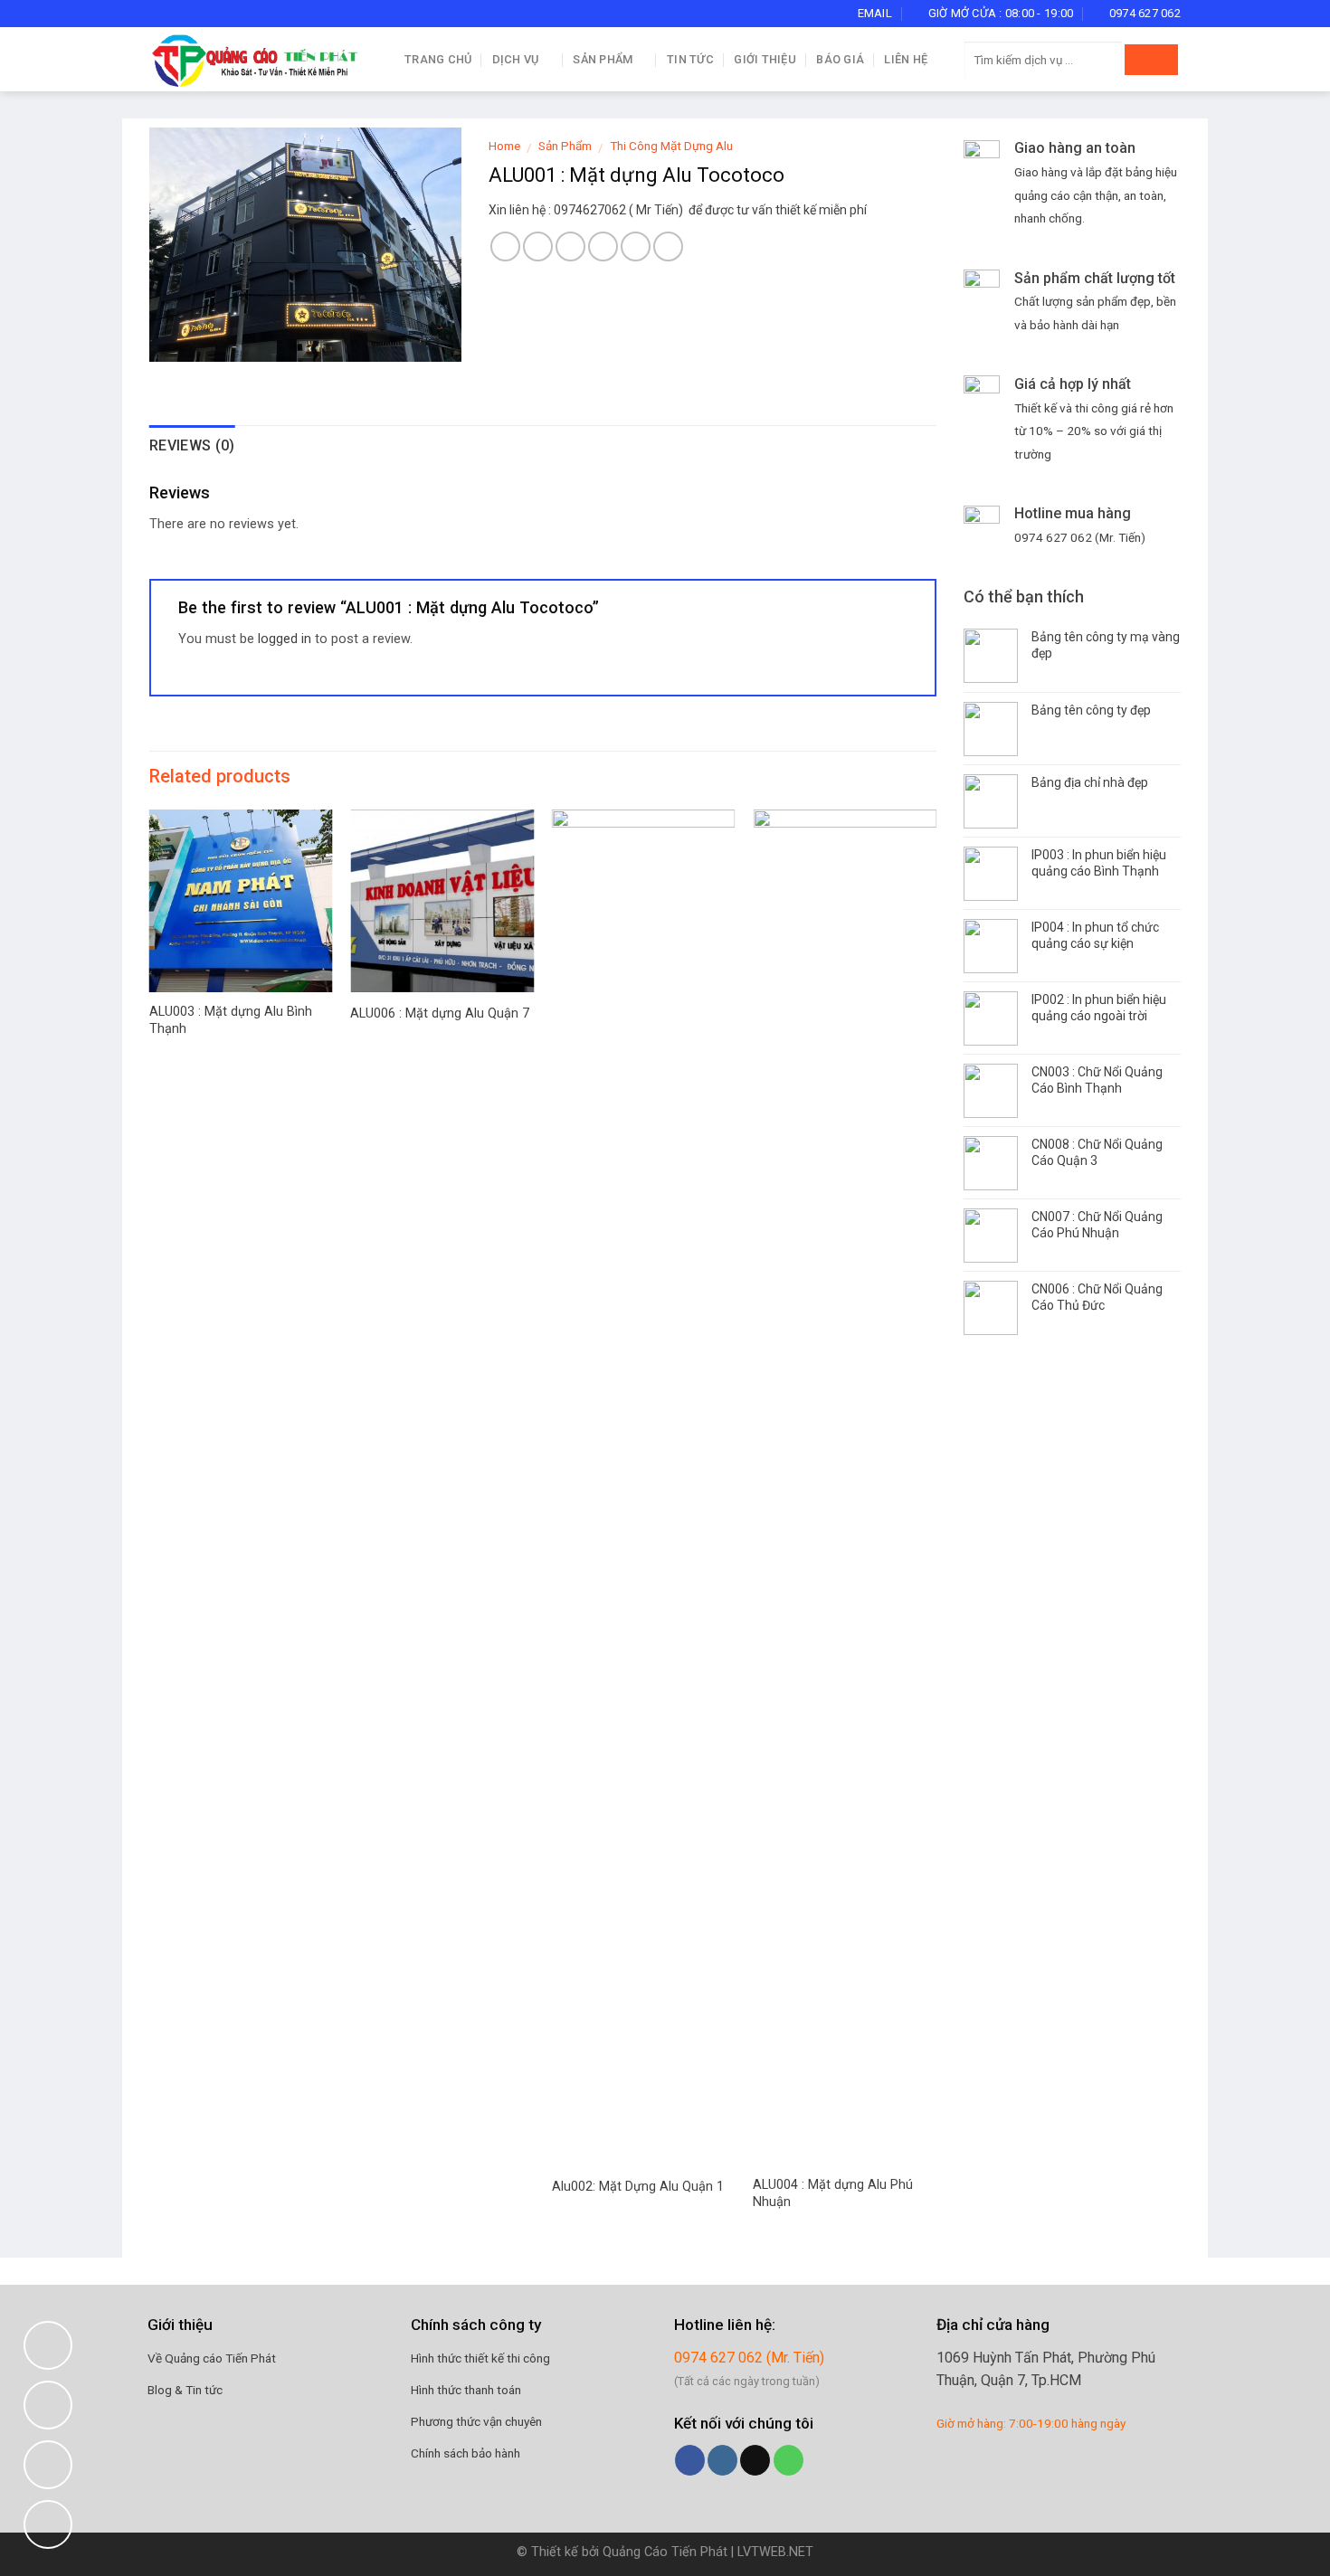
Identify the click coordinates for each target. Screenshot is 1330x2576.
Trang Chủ (438, 59)
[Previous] (150, 1532)
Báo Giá (840, 59)
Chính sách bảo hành (465, 2453)
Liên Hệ (906, 59)
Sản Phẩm (603, 59)
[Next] (936, 1532)
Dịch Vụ (516, 59)
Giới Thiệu (765, 59)
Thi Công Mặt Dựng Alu (671, 146)
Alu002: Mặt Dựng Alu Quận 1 (638, 2187)
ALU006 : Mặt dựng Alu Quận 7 (440, 1013)
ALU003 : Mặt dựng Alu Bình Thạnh (231, 1020)
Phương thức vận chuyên (476, 2421)
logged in (285, 639)
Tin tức (690, 59)
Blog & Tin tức (185, 2390)
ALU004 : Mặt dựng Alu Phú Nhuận (833, 2193)
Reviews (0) (192, 445)
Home (504, 146)
